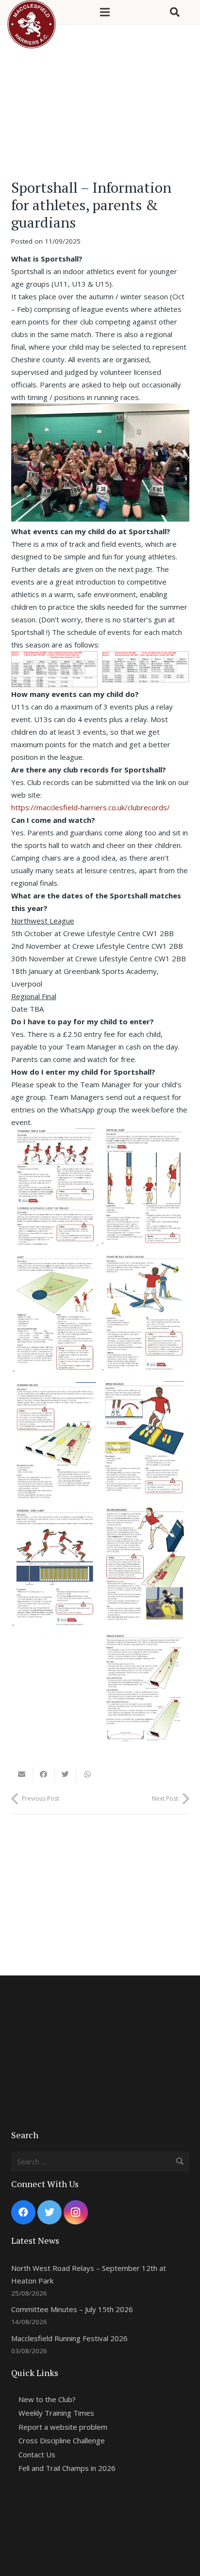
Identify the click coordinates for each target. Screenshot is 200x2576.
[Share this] (44, 1774)
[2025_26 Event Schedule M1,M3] (146, 667)
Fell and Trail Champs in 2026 (67, 2468)
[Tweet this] (66, 1774)
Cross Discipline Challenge (62, 2440)
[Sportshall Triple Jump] (56, 1192)
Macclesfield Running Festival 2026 (69, 2338)
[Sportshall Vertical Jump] (145, 1192)
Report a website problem (63, 2427)
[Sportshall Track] (145, 1696)
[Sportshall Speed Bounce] (145, 1444)
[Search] (175, 12)
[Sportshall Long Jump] (56, 1572)
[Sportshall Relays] (56, 1446)
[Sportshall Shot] (56, 1319)
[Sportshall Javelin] (145, 1318)
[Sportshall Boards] (145, 1571)
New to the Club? (47, 2399)
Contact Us (37, 2454)
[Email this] (22, 1774)
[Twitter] (50, 2212)
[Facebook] (23, 2212)
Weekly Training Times (56, 2413)
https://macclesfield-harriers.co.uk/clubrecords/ (91, 807)
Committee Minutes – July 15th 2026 (72, 2309)
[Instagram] (76, 2212)
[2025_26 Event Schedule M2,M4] (55, 669)
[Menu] (105, 12)
